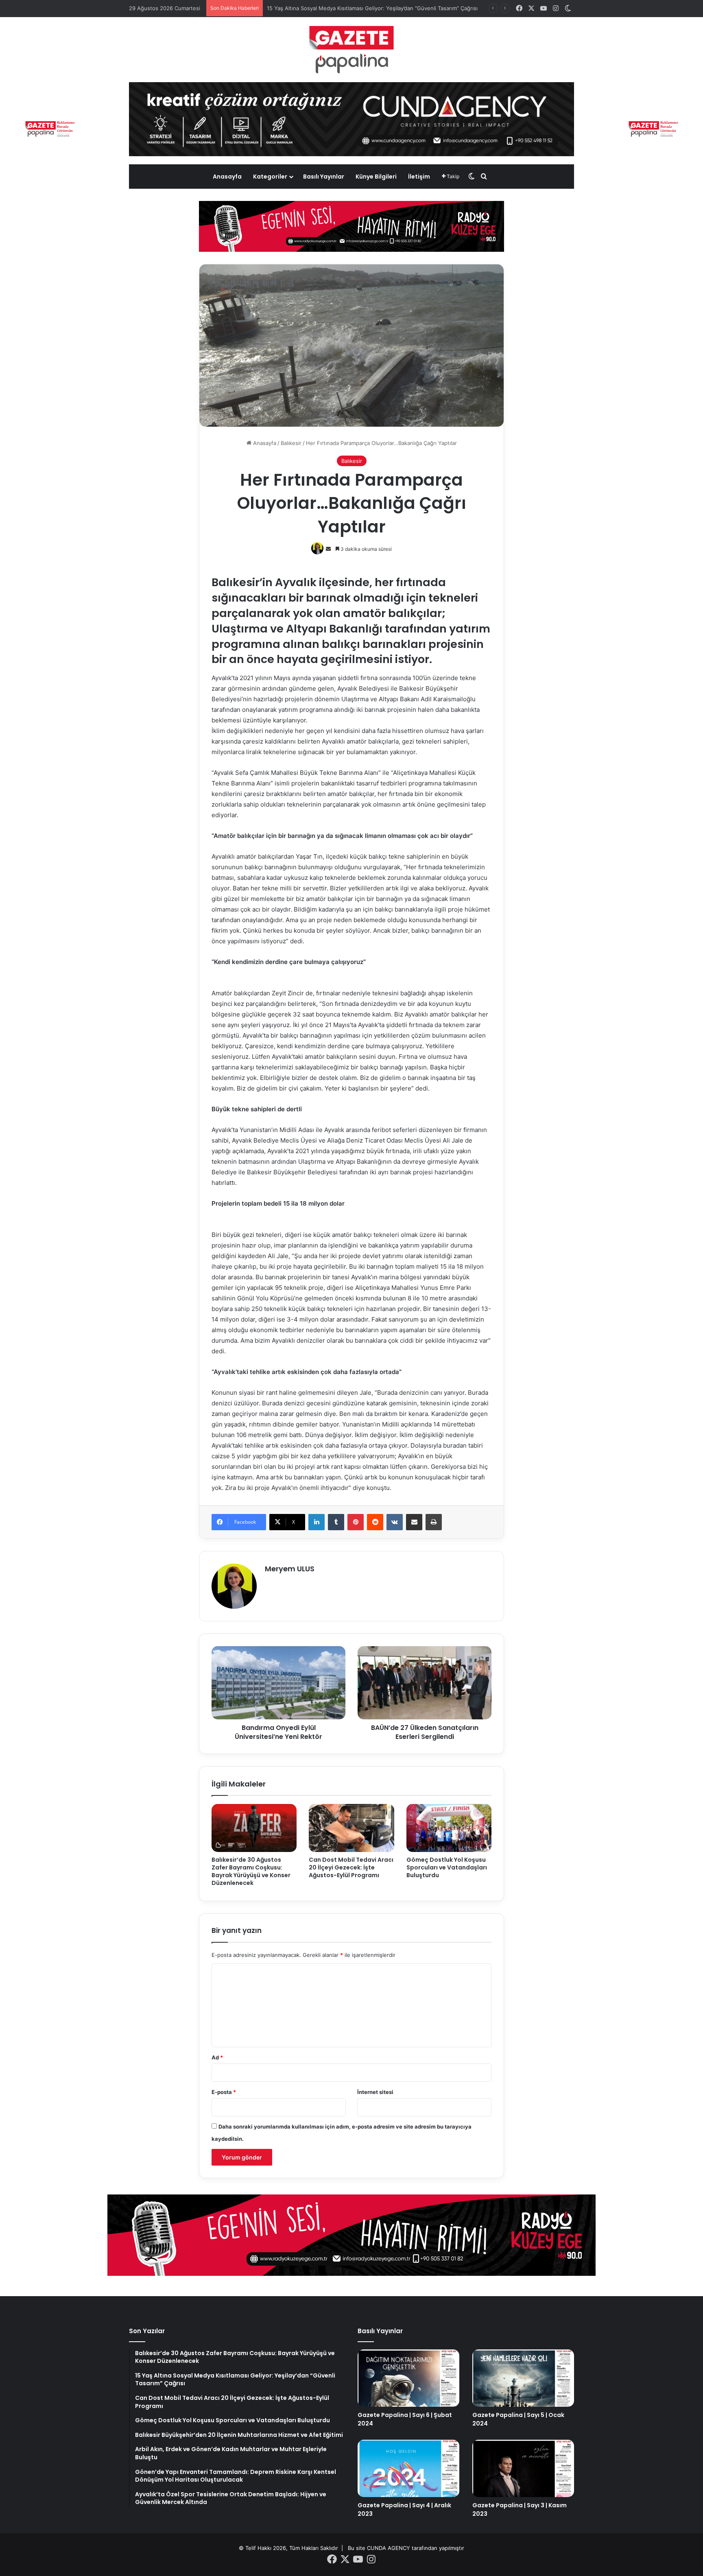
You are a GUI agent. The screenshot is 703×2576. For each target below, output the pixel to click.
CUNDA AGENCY (389, 2548)
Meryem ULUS (290, 1569)
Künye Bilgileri (376, 177)
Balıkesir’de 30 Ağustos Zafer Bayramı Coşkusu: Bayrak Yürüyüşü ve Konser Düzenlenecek (251, 1871)
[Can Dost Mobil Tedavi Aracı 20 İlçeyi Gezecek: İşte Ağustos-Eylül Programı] (351, 1828)
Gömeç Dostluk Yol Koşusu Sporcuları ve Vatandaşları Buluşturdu (447, 1867)
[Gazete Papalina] (351, 50)
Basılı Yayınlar (324, 177)
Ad (217, 2057)
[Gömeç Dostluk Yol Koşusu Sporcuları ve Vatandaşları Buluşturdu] (449, 1828)
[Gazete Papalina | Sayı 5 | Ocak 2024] (523, 2378)
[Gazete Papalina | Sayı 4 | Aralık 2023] (408, 2468)
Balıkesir (291, 443)
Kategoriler (270, 177)
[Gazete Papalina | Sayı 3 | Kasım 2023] (523, 2468)
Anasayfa (227, 177)
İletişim (419, 177)
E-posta (224, 2092)
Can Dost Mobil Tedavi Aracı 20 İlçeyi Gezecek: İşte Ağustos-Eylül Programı (351, 1867)
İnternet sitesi (375, 2092)
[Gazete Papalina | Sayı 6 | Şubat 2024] (408, 2378)
